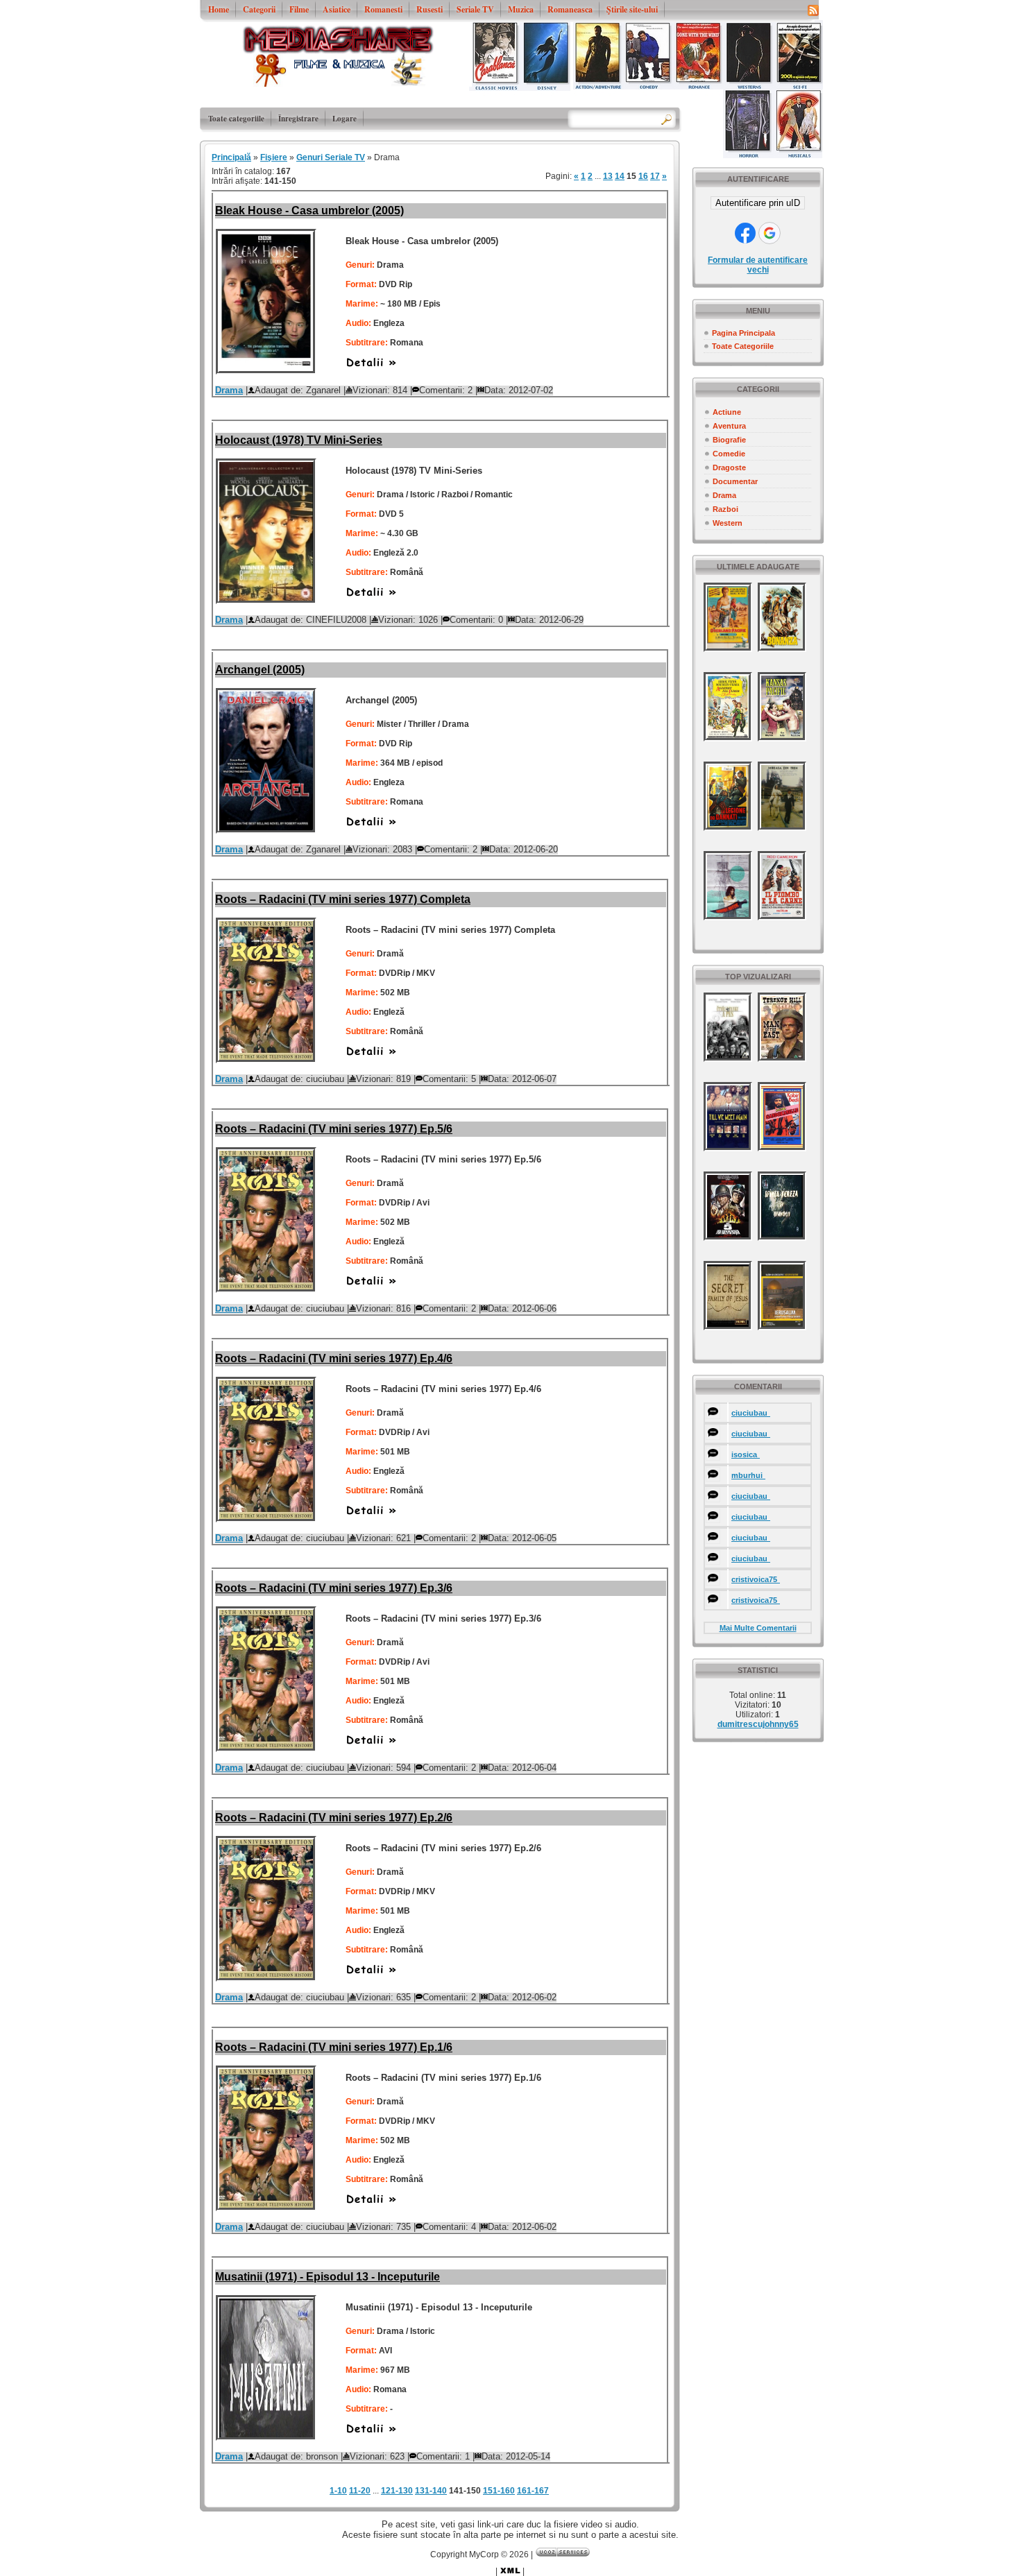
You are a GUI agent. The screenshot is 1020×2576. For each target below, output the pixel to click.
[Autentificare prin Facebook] (745, 233)
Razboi (725, 509)
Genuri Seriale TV (331, 157)
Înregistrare (298, 119)
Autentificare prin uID (758, 203)
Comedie (729, 454)
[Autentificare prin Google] (770, 233)
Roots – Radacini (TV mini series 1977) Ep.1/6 (334, 2047)
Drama (724, 495)
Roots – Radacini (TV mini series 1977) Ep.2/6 (334, 1818)
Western (728, 523)
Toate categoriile (236, 119)
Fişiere (274, 157)
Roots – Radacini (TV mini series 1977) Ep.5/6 (334, 1129)
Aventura (729, 426)
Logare (345, 119)
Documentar (735, 481)
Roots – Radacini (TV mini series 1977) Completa (343, 899)
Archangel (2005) (260, 670)
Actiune (727, 412)
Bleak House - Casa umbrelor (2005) (309, 211)
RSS (813, 10)
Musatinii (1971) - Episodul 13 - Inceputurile (328, 2277)
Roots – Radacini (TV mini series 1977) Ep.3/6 (334, 1588)
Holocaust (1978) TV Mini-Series (299, 440)
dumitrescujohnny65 (758, 1724)
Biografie (729, 440)
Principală (231, 157)
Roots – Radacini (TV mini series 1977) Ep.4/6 (334, 1358)
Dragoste (729, 467)
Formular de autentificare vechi (758, 265)
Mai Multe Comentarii (758, 1628)
